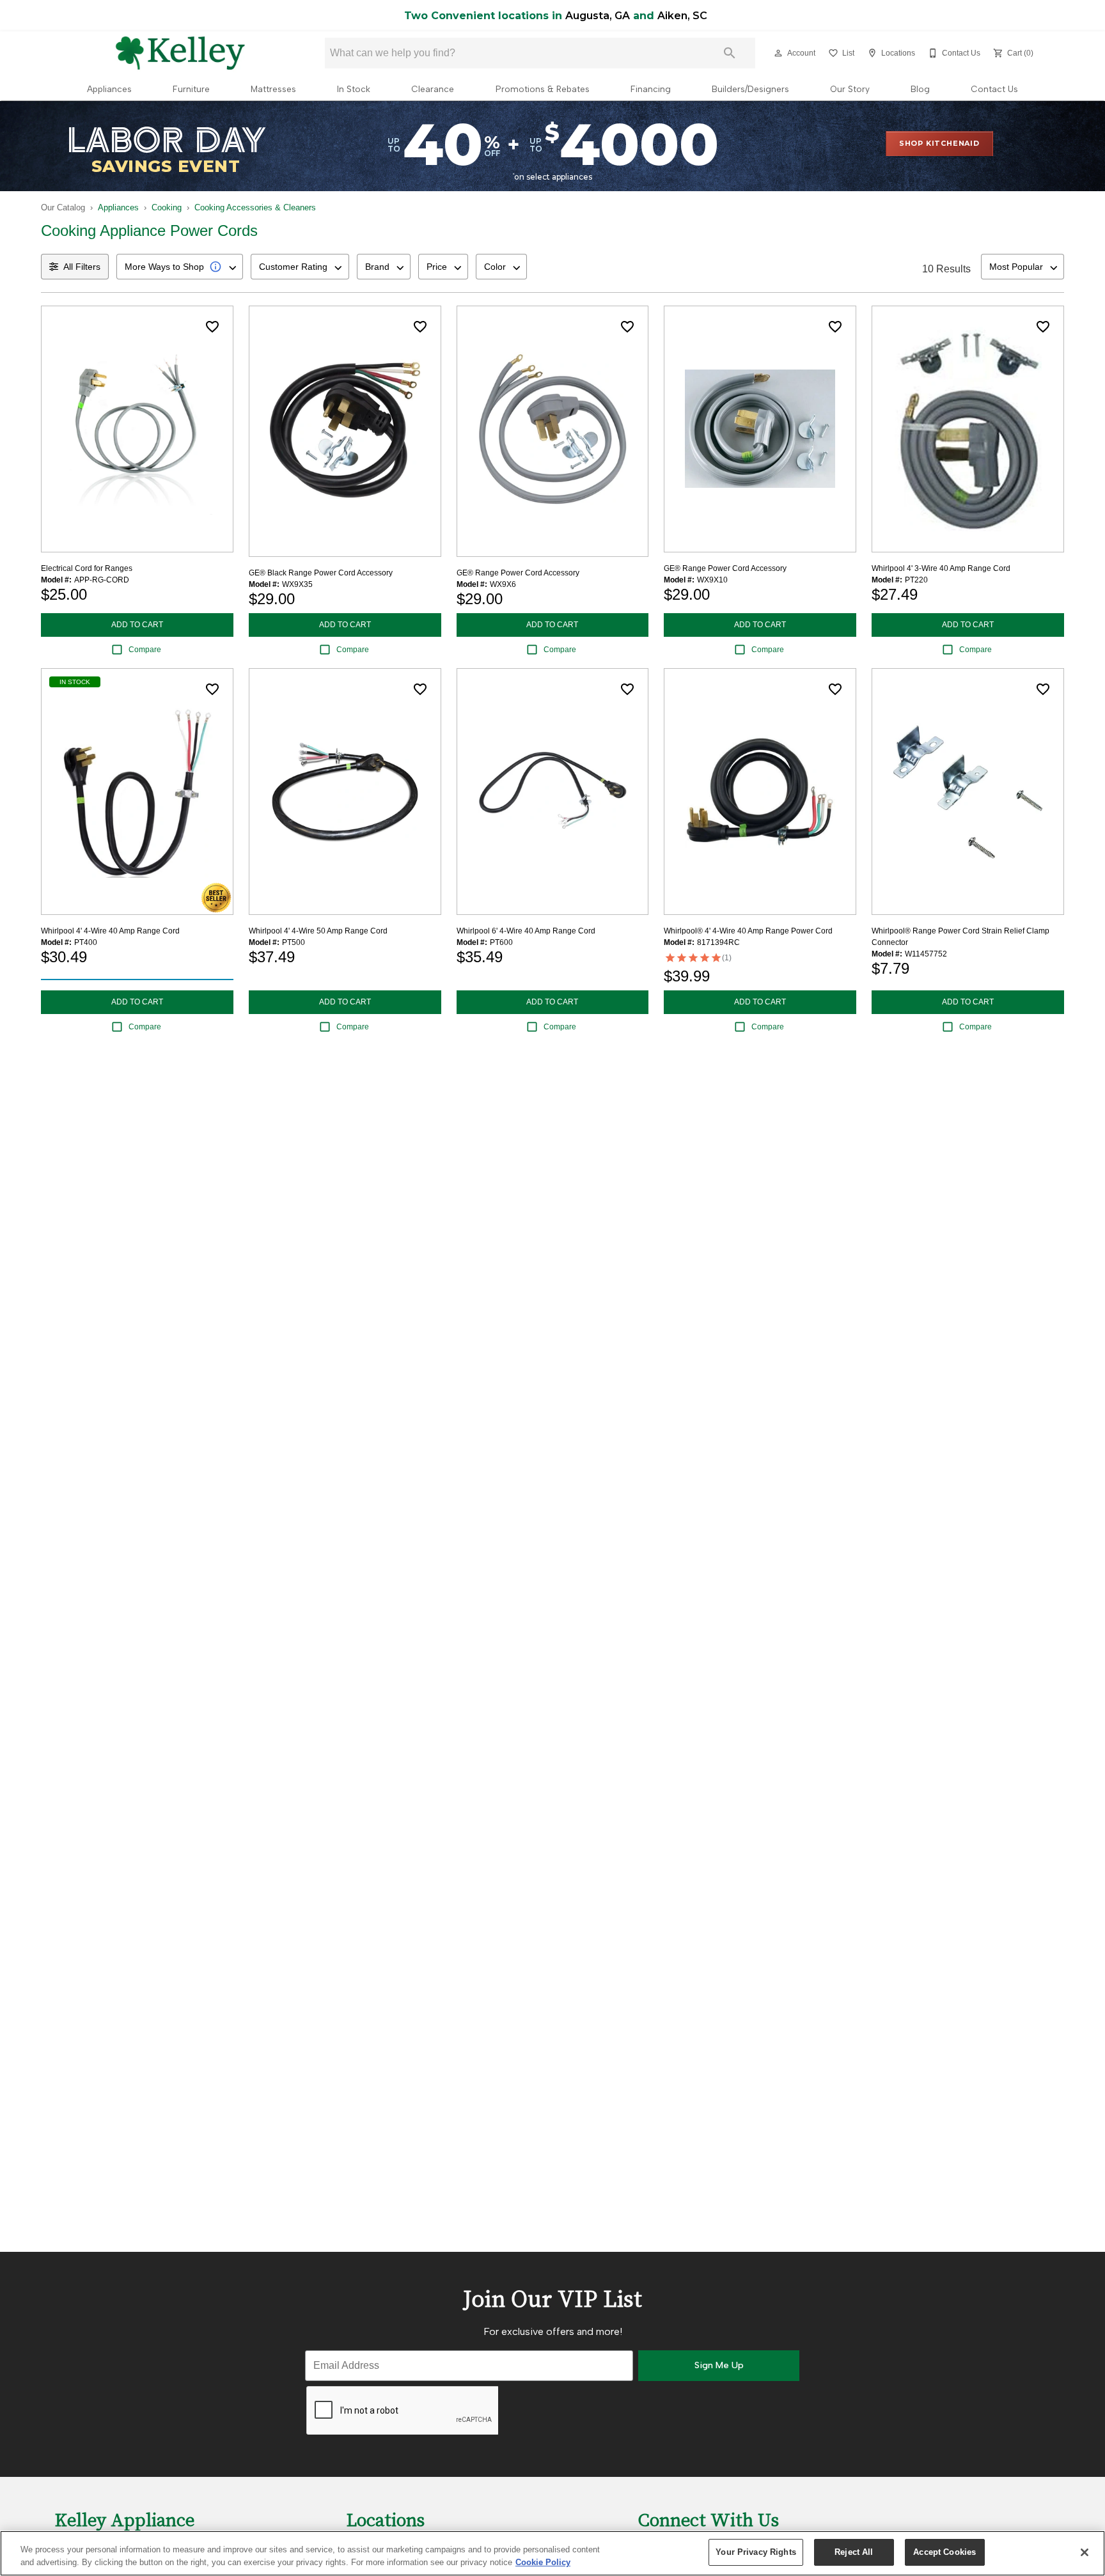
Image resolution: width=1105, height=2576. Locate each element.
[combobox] (180, 267)
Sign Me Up (719, 2365)
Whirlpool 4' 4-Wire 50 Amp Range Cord (318, 931)
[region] (552, 2553)
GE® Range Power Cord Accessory (518, 573)
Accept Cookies (944, 2552)
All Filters (82, 267)
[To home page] (180, 53)
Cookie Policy (543, 2562)
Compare (145, 650)
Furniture (191, 89)
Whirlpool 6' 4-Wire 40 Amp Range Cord (526, 931)
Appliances (109, 89)
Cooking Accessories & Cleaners (255, 207)
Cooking (167, 207)
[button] (778, 53)
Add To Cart (137, 625)
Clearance (433, 89)
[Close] (1085, 2552)
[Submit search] (730, 53)
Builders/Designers (750, 89)
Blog (920, 89)
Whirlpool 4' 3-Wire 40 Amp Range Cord (941, 568)
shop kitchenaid (939, 143)
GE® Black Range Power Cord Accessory (321, 573)
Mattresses (273, 89)
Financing (651, 89)
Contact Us (994, 89)
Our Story (850, 89)
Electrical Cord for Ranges (87, 568)
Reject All (854, 2552)
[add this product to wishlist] (212, 327)
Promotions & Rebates (543, 89)
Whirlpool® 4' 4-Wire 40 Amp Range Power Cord (748, 931)
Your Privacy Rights (756, 2552)
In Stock (354, 89)
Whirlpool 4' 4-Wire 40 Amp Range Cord (110, 931)
